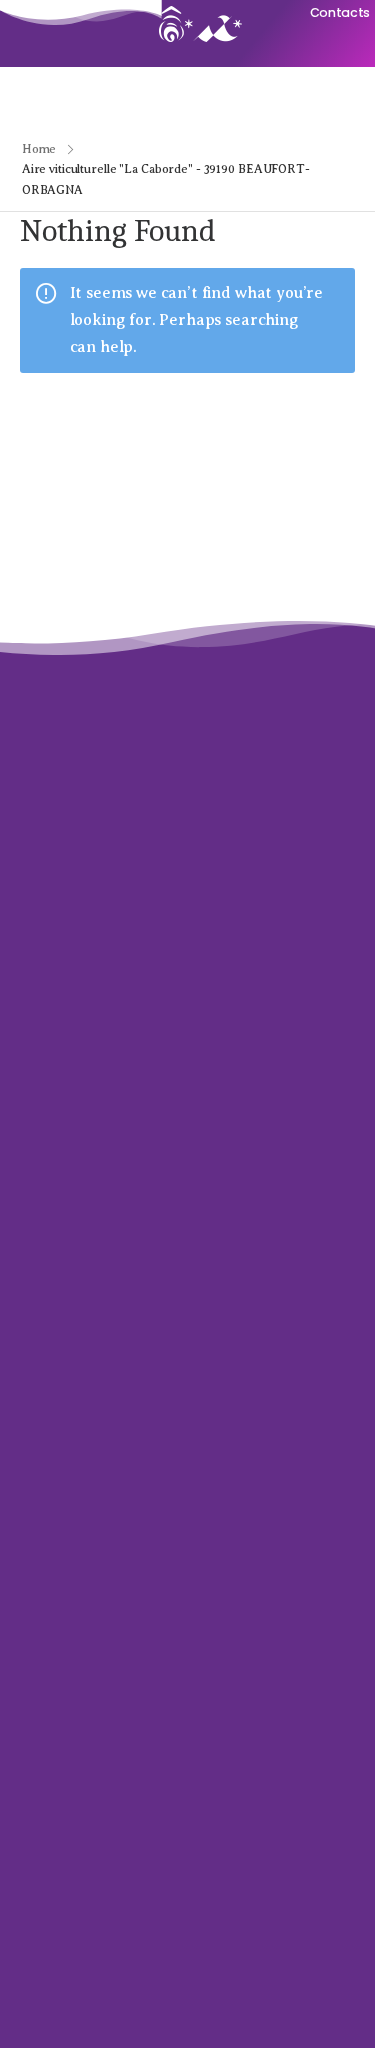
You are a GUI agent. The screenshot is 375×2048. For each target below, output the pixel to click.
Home (39, 149)
